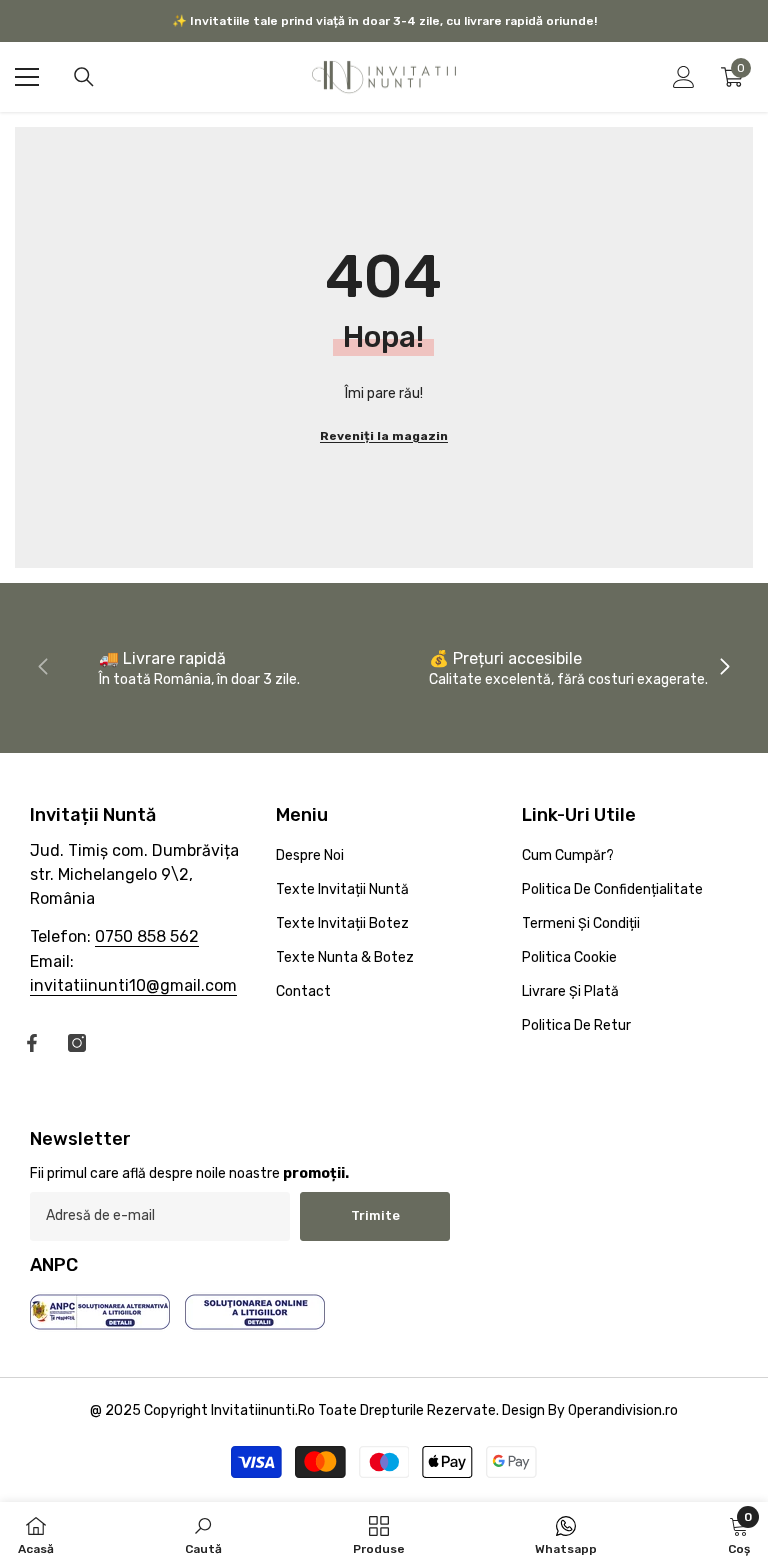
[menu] (27, 77)
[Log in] (684, 77)
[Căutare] (84, 77)
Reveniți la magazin (384, 436)
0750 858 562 (147, 936)
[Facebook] (32, 1043)
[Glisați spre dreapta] (724, 668)
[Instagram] (77, 1043)
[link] (199, 668)
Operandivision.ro (623, 1410)
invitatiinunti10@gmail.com (133, 985)
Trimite (375, 1215)
